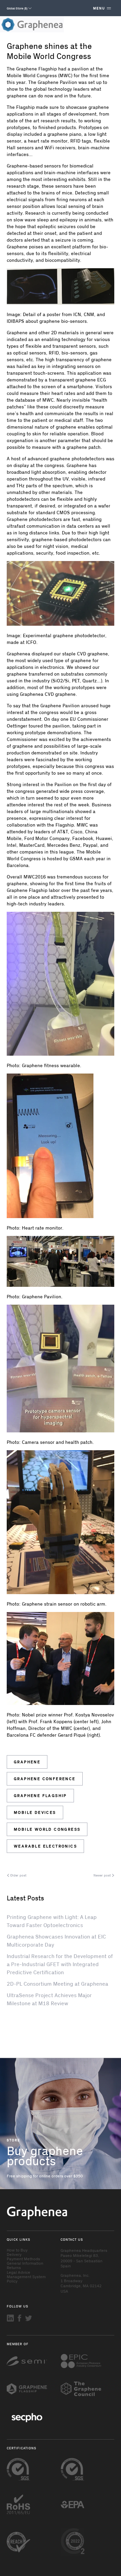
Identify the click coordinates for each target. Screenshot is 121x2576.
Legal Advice (18, 2272)
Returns (14, 2267)
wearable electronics (45, 1846)
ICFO (31, 642)
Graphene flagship (40, 1795)
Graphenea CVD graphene (48, 694)
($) (17, 8)
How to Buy (17, 2250)
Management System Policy (26, 2279)
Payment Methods (23, 2259)
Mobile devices (35, 1812)
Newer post (103, 1875)
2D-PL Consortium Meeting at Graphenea (57, 1983)
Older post (18, 1875)
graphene (27, 1762)
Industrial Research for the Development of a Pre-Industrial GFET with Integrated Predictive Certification (60, 1964)
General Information (25, 2263)
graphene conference (45, 1778)
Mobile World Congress (47, 1829)
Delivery (14, 2254)
